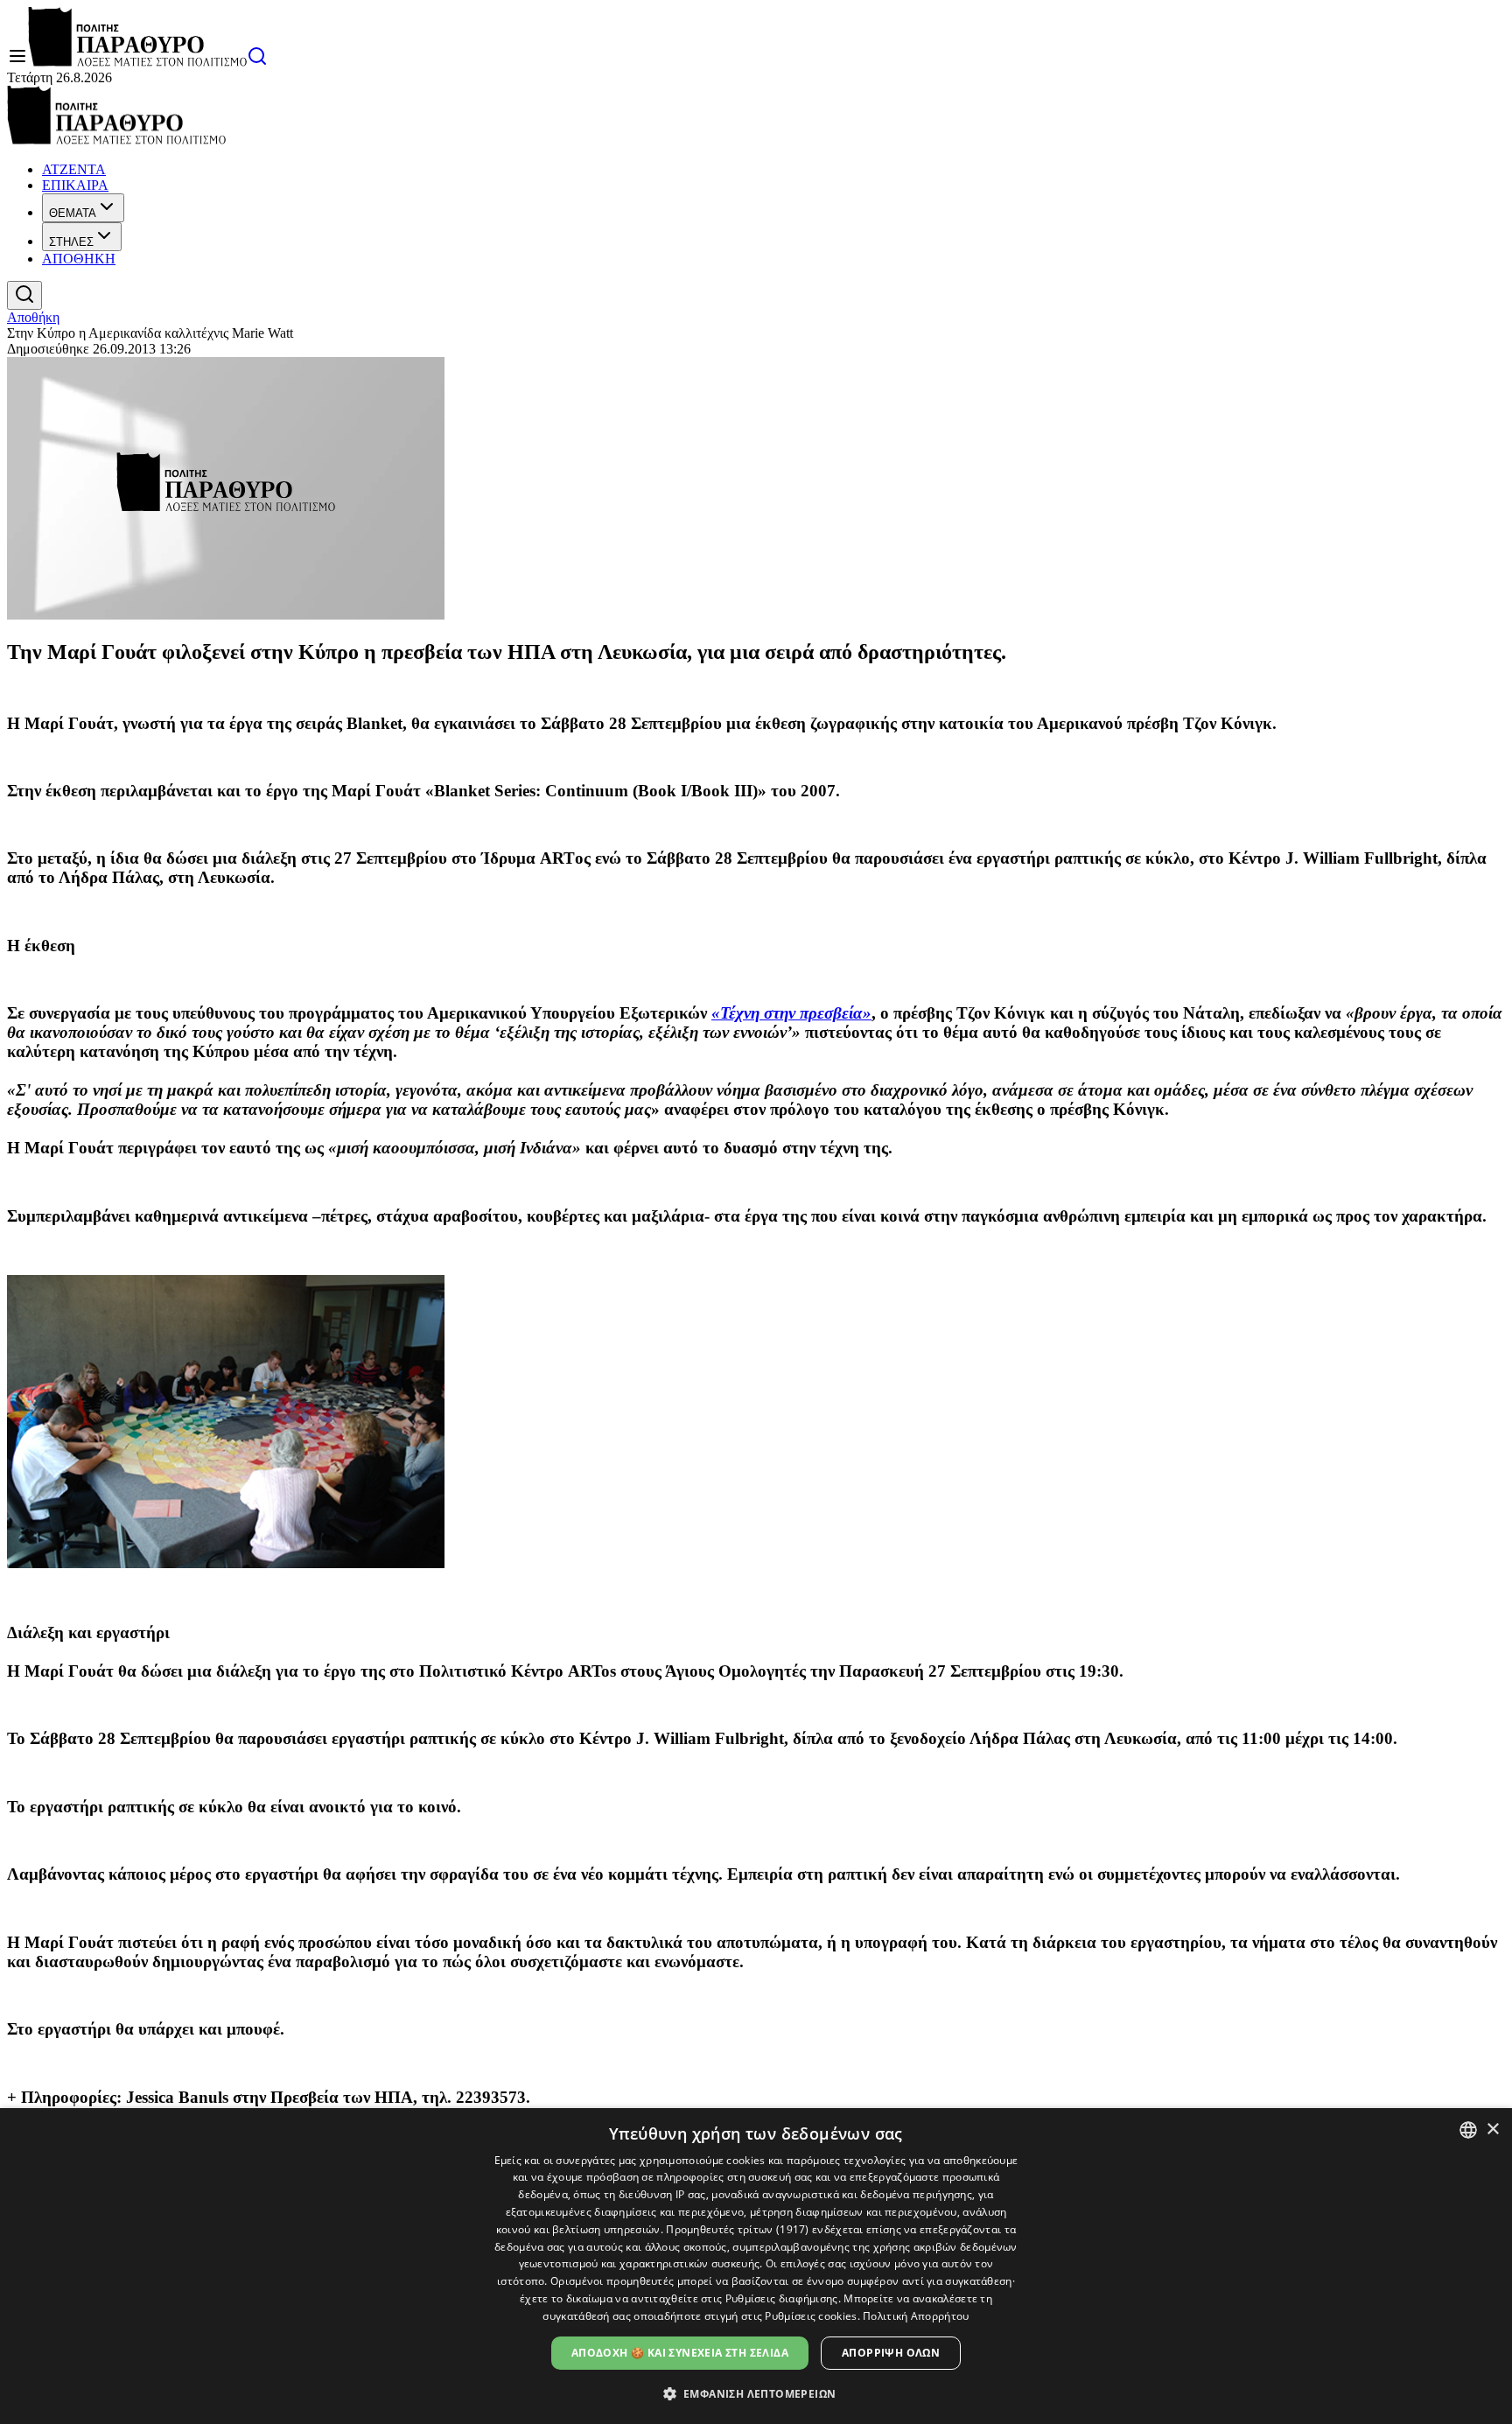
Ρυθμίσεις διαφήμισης (782, 2298)
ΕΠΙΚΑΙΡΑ (75, 185)
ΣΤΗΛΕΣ (71, 242)
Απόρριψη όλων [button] (891, 2353)
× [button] (1492, 2130)
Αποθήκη (33, 317)
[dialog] (756, 2266)
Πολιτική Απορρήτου (916, 2316)
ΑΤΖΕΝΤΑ (74, 169)
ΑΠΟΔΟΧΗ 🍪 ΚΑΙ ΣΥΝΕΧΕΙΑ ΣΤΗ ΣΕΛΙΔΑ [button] (680, 2353)
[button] (756, 2393)
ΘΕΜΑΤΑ (73, 213)
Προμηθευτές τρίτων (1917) (738, 2229)
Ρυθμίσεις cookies (811, 2316)
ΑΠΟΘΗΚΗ (79, 259)
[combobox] (1468, 2130)
